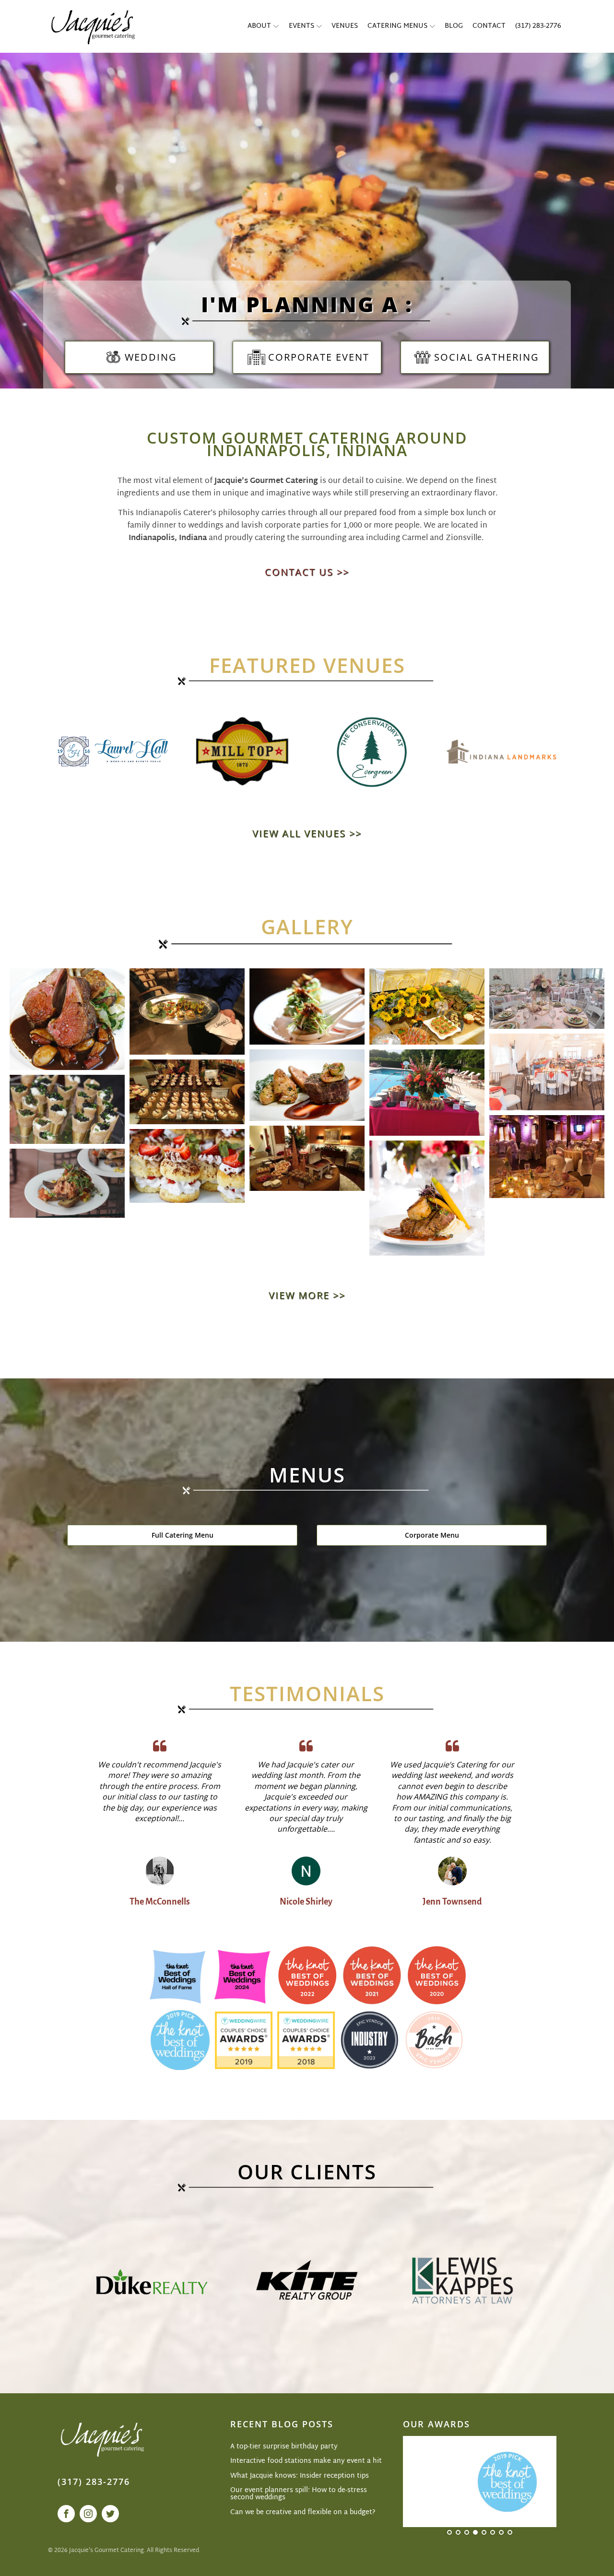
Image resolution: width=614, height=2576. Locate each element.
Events (301, 26)
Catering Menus (397, 26)
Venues (345, 26)
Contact (489, 26)
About (259, 26)
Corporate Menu (432, 1535)
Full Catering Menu (183, 1535)
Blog (454, 26)
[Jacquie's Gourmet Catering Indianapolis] (92, 26)
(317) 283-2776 (538, 26)
